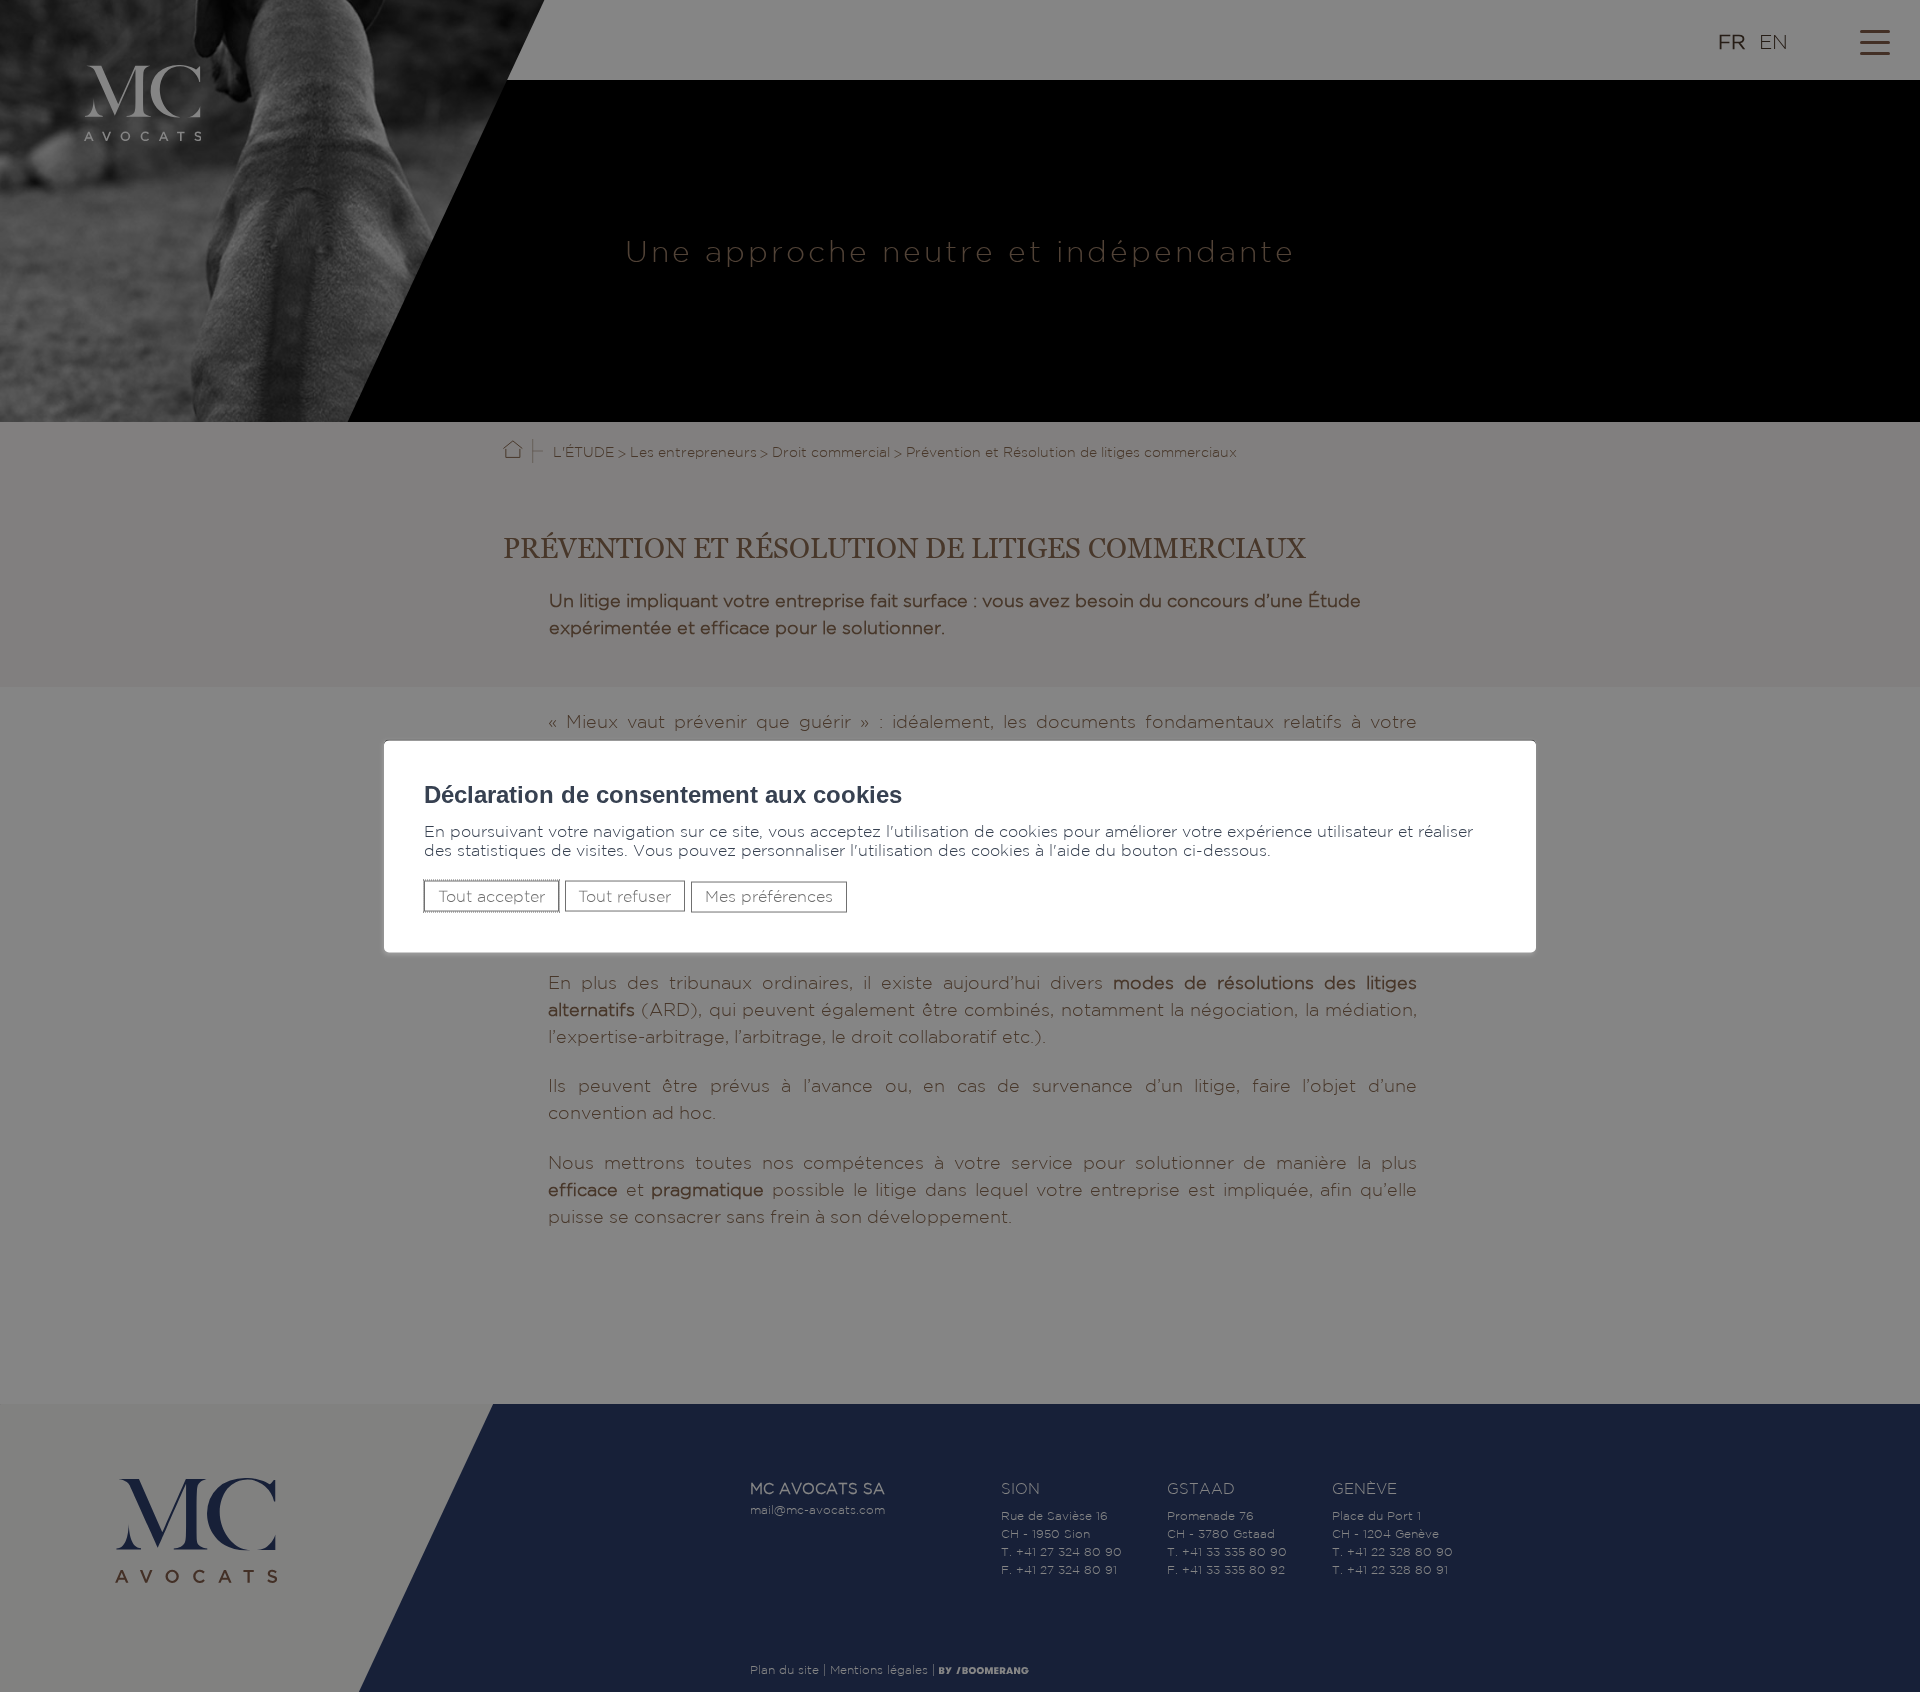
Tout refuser (624, 895)
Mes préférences (769, 896)
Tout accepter (491, 895)
